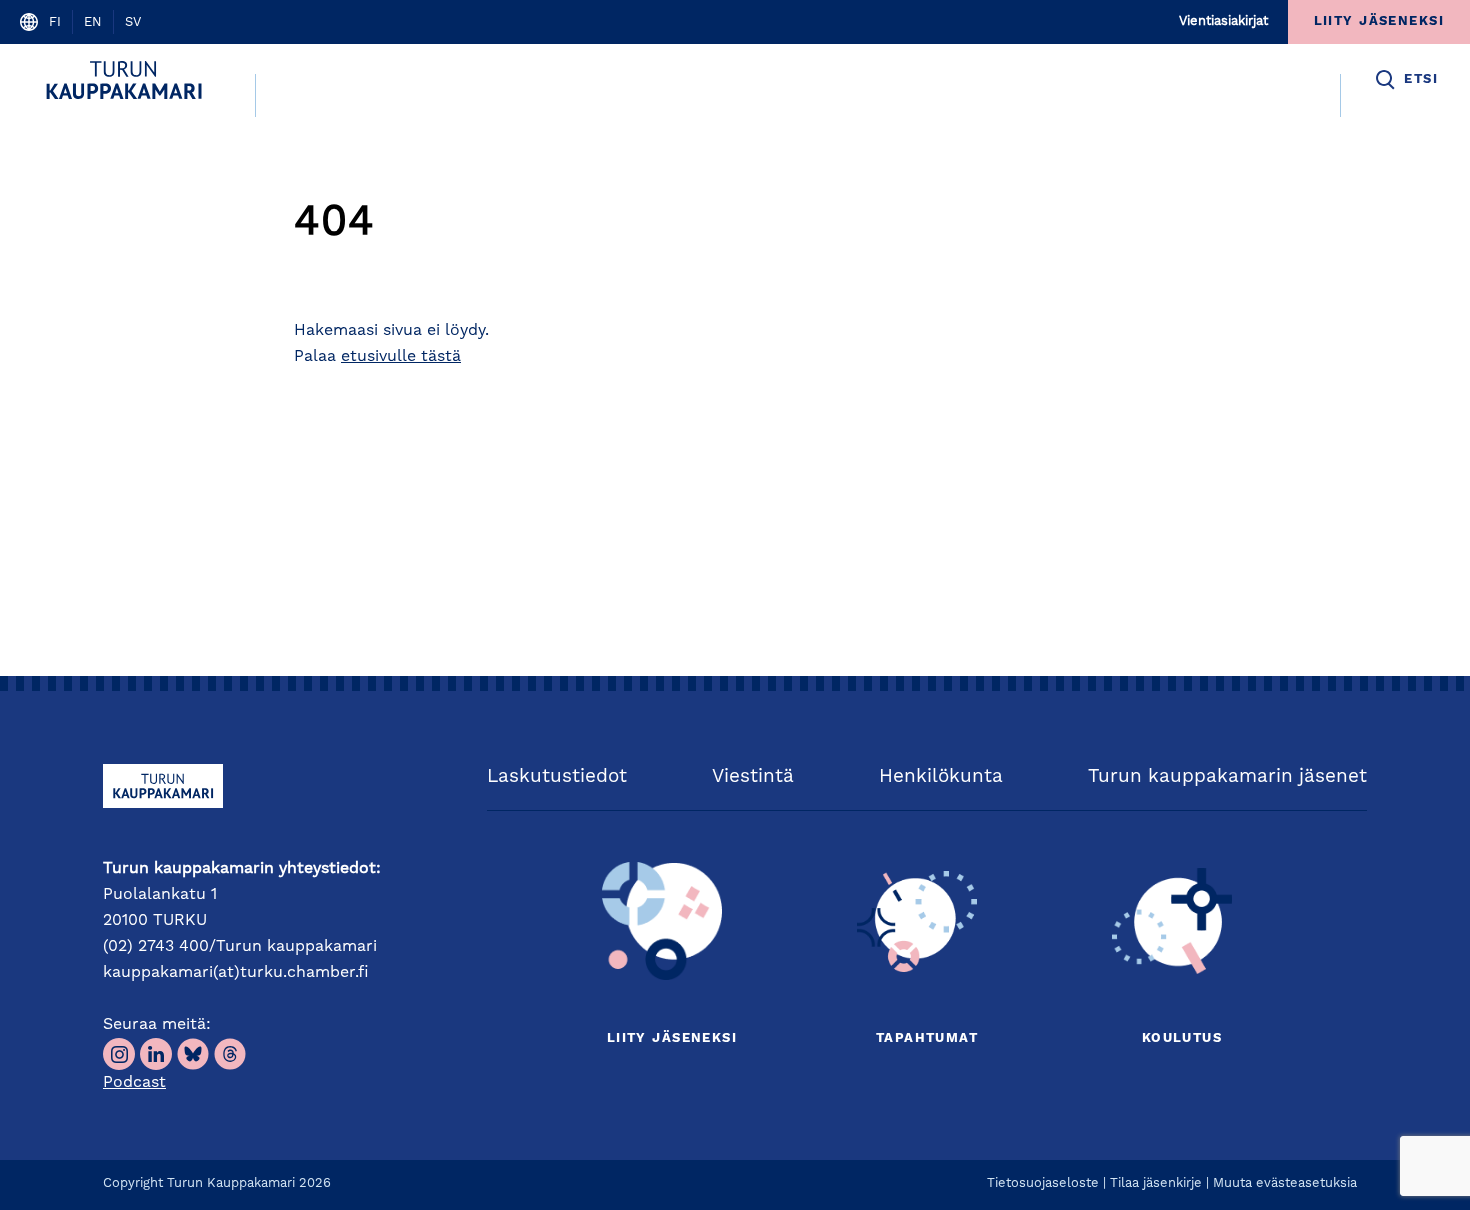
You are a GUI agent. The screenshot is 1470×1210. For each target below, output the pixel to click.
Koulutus (1182, 1038)
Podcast (134, 1083)
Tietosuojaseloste (1043, 1183)
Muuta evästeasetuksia (1285, 1183)
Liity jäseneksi (672, 1038)
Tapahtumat (927, 1038)
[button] (1405, 80)
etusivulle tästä (401, 357)
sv (133, 22)
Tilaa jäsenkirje (1156, 1183)
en (93, 22)
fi (55, 22)
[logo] (127, 80)
